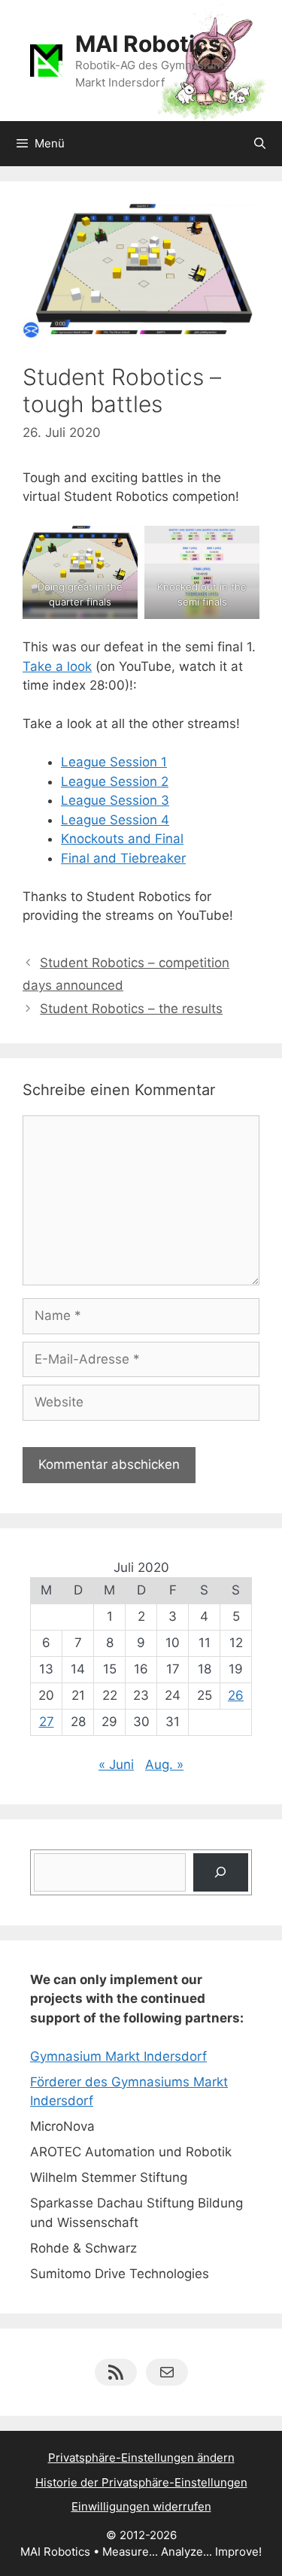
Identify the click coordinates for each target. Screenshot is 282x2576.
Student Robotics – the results (131, 1009)
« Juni (116, 1764)
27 (47, 1722)
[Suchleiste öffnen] (260, 144)
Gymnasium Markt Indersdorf (118, 2056)
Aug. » (164, 1764)
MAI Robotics (148, 44)
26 (236, 1695)
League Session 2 (115, 781)
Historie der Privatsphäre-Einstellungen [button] (141, 2482)
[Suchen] (221, 1872)
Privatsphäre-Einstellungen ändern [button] (141, 2458)
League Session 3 (115, 800)
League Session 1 (114, 762)
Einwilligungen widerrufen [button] (141, 2506)
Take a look (57, 666)
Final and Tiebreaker (123, 858)
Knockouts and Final (122, 839)
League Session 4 (115, 820)
